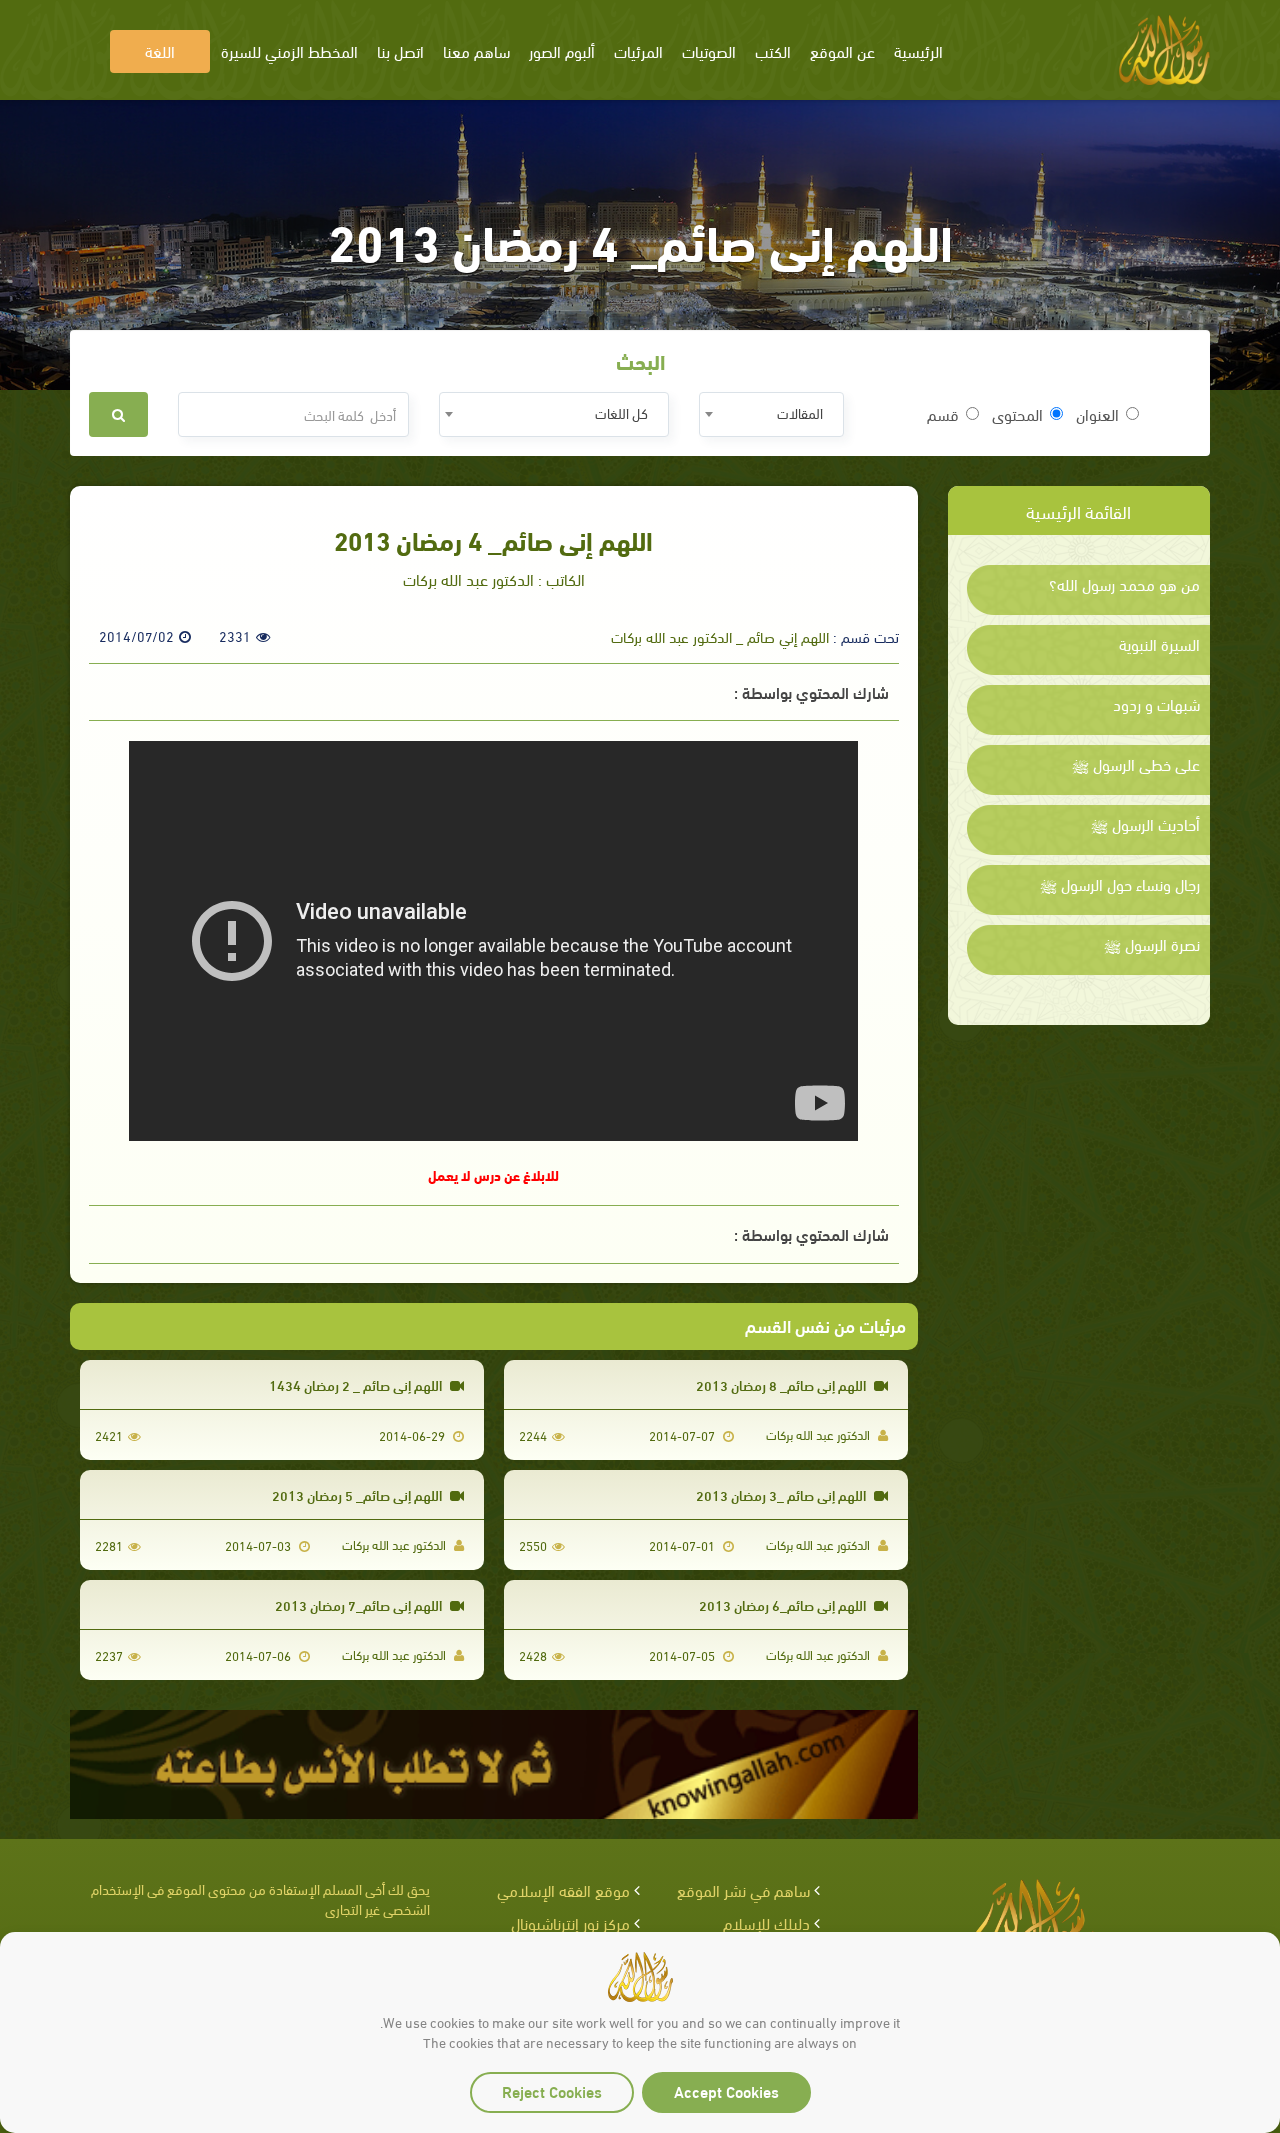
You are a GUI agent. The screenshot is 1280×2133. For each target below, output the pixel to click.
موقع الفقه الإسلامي (563, 1889)
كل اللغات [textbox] (621, 412)
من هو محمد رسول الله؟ (1124, 584)
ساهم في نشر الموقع (743, 1889)
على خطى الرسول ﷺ (1136, 764)
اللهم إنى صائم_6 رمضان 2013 (784, 1604)
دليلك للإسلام (766, 1922)
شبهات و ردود (1156, 704)
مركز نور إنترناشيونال (570, 1922)
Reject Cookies (552, 2090)
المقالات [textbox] (800, 412)
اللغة (160, 50)
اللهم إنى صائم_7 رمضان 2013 (360, 1604)
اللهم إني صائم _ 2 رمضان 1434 (357, 1384)
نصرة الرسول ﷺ (1152, 944)
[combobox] (771, 414)
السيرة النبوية (1159, 644)
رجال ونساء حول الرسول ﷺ (1120, 884)
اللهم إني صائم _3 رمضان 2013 (782, 1494)
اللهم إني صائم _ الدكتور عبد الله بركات (720, 636)
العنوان (1097, 414)
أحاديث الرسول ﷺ (1145, 824)
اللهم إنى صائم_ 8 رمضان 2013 (782, 1384)
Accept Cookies (726, 2090)
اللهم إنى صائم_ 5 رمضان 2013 (358, 1494)
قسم (943, 414)
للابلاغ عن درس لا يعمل (493, 1174)
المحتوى (1017, 414)
